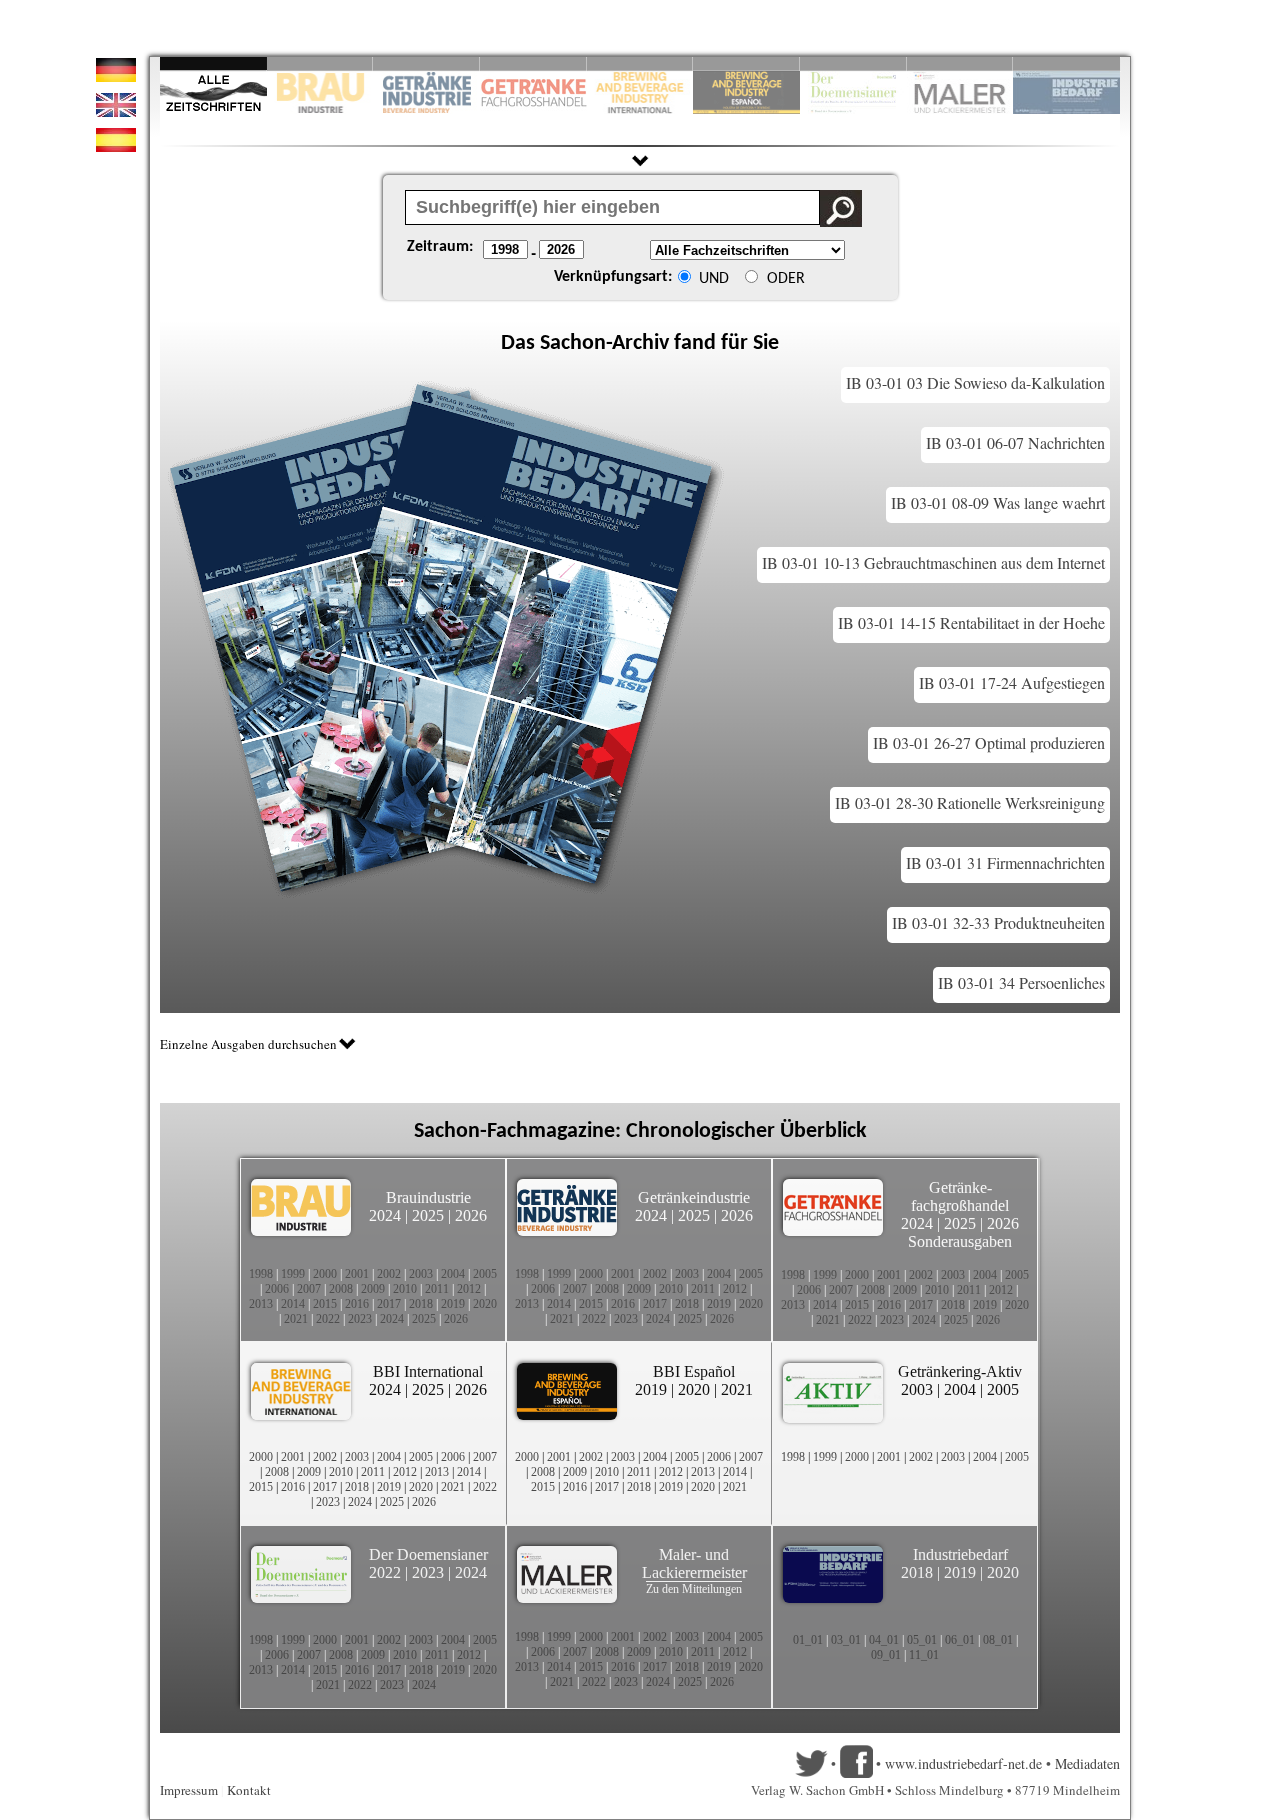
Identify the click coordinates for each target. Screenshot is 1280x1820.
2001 (357, 1274)
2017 (389, 1304)
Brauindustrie (428, 1197)
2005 (485, 1274)
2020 (485, 1304)
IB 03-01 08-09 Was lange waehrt (998, 502)
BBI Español (694, 1371)
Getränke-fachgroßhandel (960, 1196)
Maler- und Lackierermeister (694, 1563)
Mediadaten (1087, 1763)
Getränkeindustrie (694, 1197)
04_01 (884, 1640)
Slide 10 (1066, 63)
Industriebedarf (960, 1554)
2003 (421, 1274)
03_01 (846, 1640)
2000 (325, 1274)
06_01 (960, 1640)
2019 (453, 1304)
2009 (373, 1289)
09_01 (886, 1655)
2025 (428, 1215)
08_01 (998, 1640)
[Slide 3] (426, 63)
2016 (357, 1304)
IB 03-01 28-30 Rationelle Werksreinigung (970, 802)
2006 (277, 1289)
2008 (341, 1289)
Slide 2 (320, 63)
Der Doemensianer (428, 1554)
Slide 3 (426, 63)
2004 (453, 1274)
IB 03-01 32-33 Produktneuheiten (998, 922)
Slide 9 (960, 63)
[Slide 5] (640, 63)
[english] (116, 111)
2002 (389, 1274)
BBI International (428, 1371)
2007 (309, 1289)
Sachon (573, 343)
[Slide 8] (853, 63)
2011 (437, 1289)
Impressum (189, 1790)
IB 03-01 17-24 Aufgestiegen (1012, 682)
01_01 (808, 1640)
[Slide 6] (746, 63)
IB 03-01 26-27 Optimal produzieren (989, 742)
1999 (293, 1274)
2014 (293, 1304)
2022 (328, 1319)
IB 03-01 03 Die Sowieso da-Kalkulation (975, 382)
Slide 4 (533, 63)
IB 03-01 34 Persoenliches (1021, 982)
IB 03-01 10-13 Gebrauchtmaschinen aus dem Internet (933, 562)
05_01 (922, 1640)
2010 (405, 1289)
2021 (296, 1319)
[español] (116, 146)
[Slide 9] (960, 63)
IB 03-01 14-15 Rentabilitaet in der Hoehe (971, 622)
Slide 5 (640, 63)
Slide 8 (853, 63)
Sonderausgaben (960, 1241)
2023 (360, 1319)
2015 (325, 1304)
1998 (261, 1274)
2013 (261, 1304)
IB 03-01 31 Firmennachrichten (1005, 862)
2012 (469, 1289)
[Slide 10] (1066, 63)
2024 (385, 1215)
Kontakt (249, 1790)
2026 (471, 1215)
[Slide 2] (320, 63)
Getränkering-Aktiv (960, 1371)
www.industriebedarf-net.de (963, 1763)
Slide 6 (746, 63)
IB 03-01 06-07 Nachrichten (1015, 442)
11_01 (924, 1655)
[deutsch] (116, 76)
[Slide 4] (533, 63)
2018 (421, 1304)
